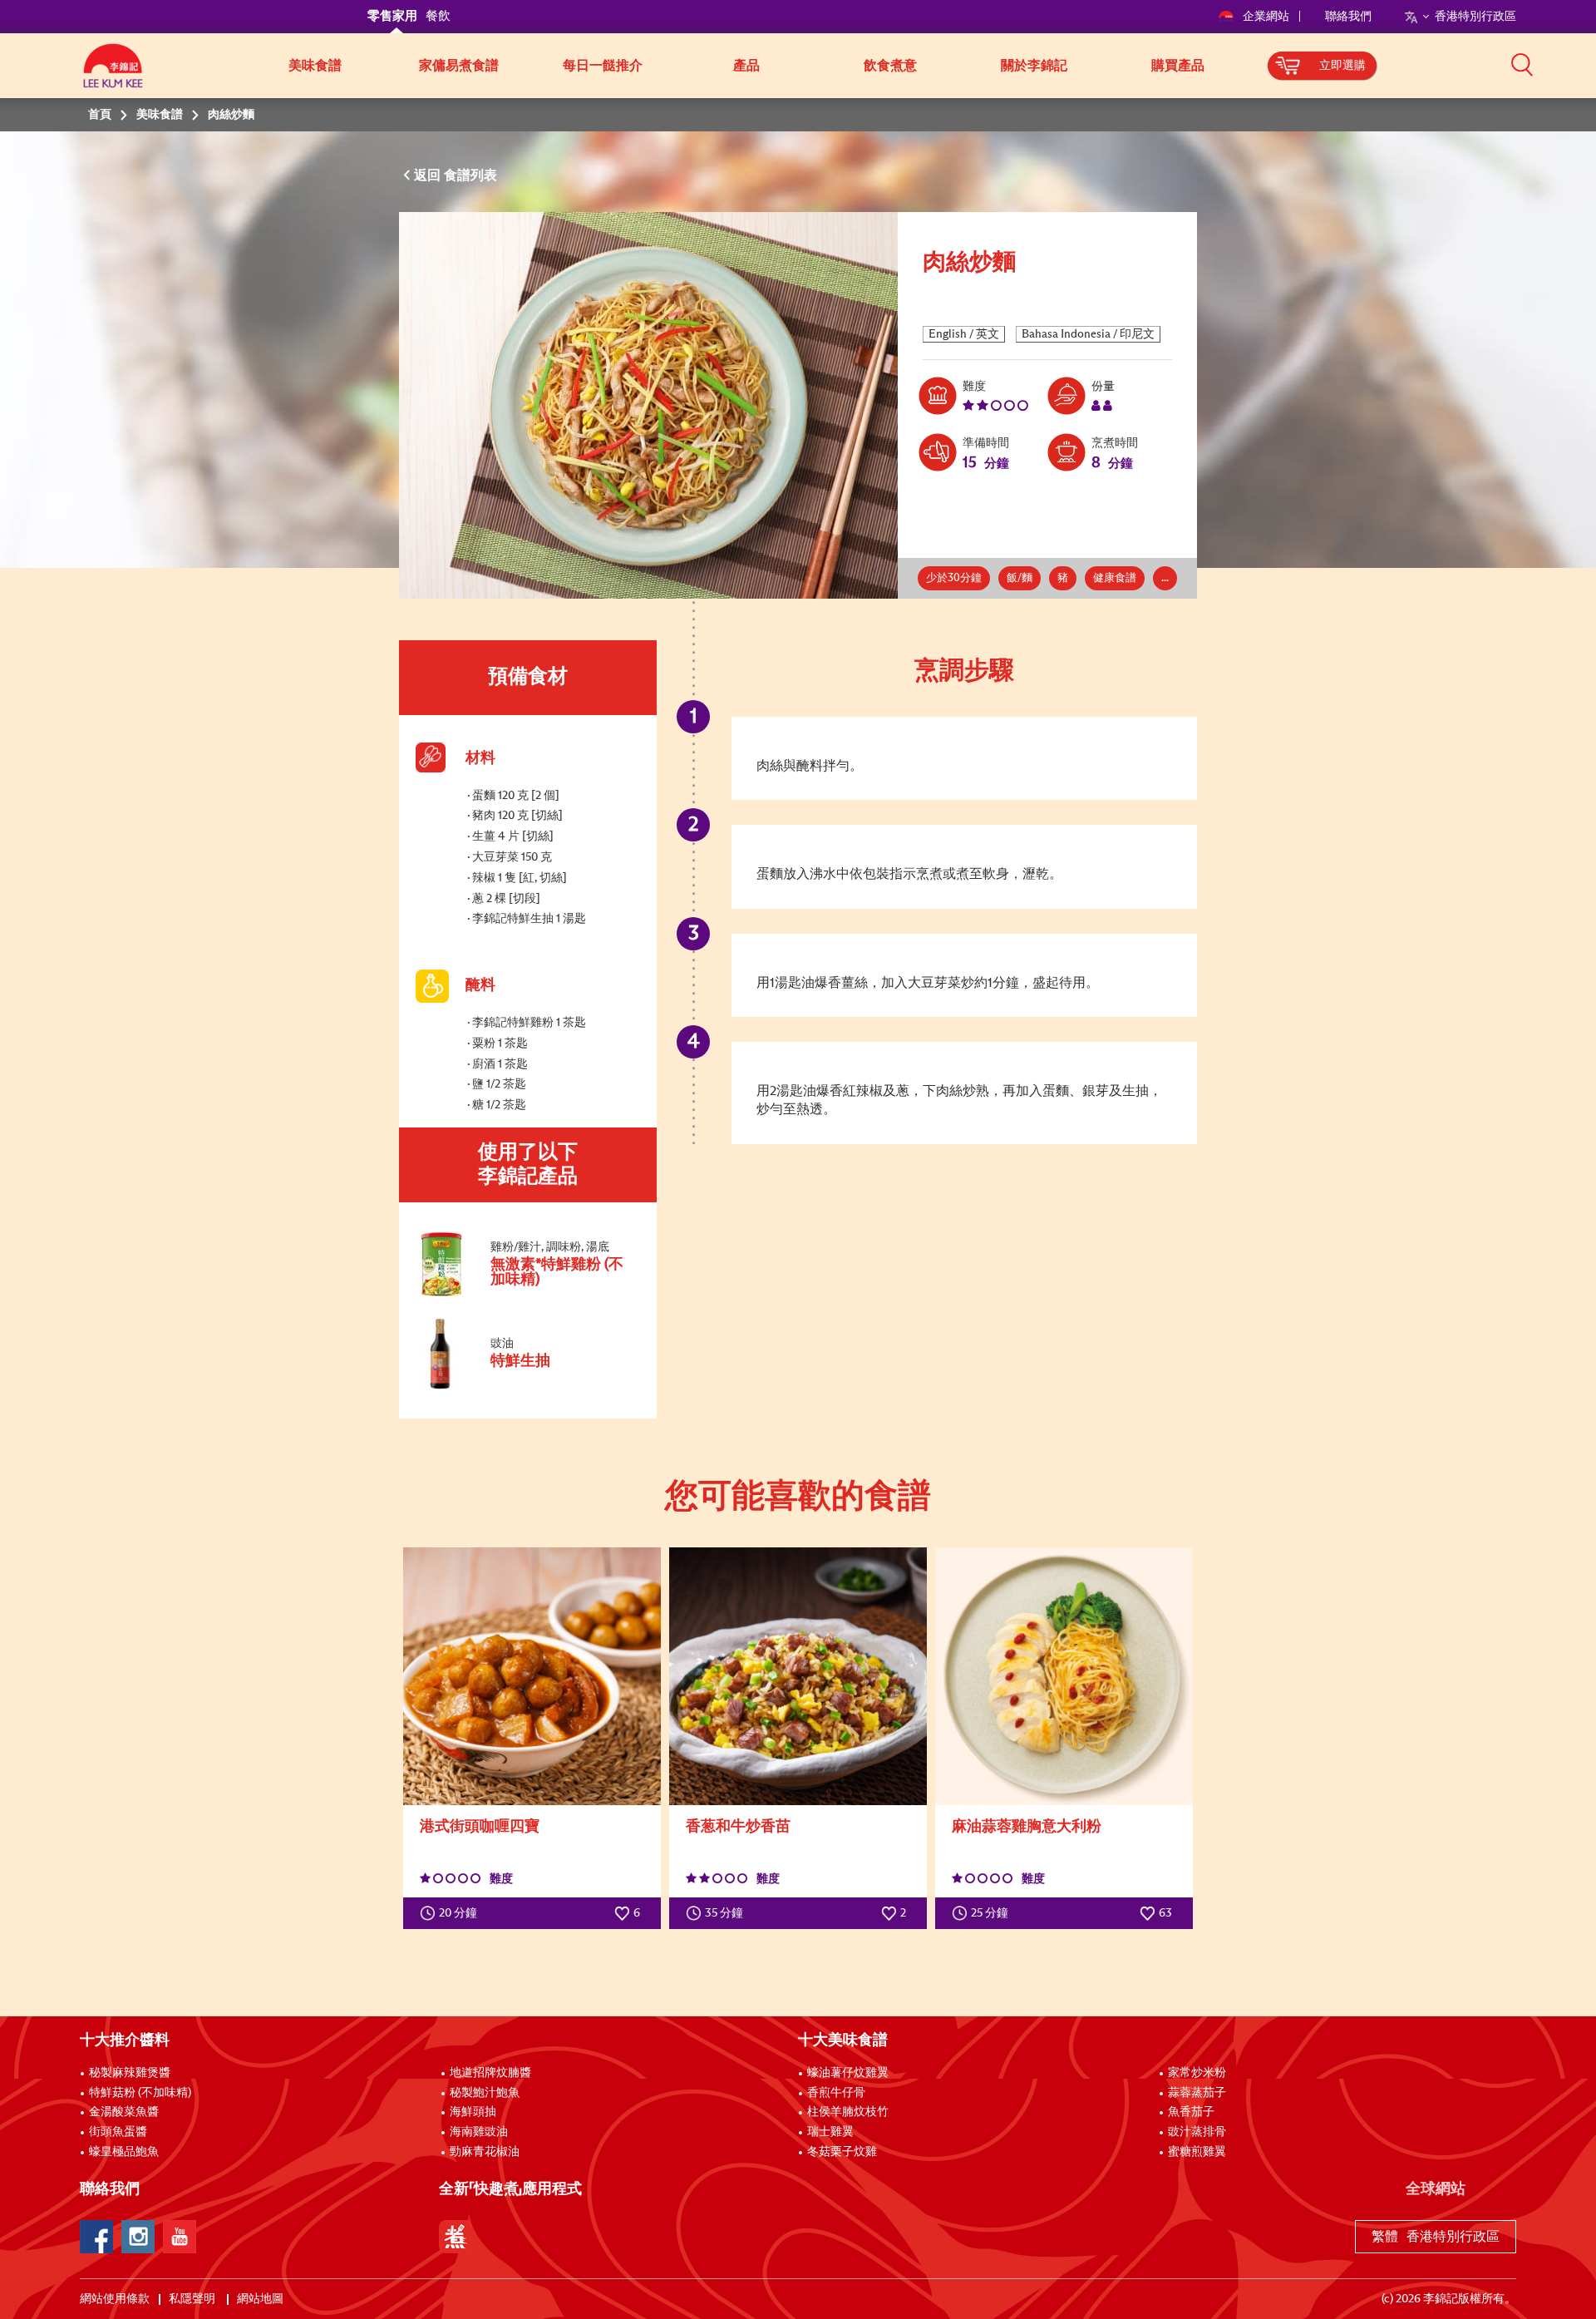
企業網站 (1267, 17)
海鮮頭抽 (473, 2112)
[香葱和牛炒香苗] (798, 1676)
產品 (746, 66)
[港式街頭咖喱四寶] (532, 1676)
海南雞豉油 (479, 2132)
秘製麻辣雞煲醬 (130, 2073)
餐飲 (438, 16)
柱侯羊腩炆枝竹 (848, 2112)
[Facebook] (96, 2237)
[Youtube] (180, 2237)
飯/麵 (1020, 578)
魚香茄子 (1191, 2112)
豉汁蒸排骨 (1197, 2132)
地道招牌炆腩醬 (490, 2073)
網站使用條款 (115, 2299)
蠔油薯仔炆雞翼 (848, 2073)
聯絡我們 (1348, 17)
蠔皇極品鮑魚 (124, 2152)
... (1165, 578)
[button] (1522, 64)
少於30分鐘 (954, 578)
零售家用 (392, 16)
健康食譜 (1115, 578)
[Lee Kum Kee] (113, 75)
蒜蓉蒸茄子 (1197, 2093)
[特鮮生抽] (527, 1388)
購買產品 (1178, 66)
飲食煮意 (890, 66)
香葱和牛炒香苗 (738, 1827)
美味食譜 (315, 66)
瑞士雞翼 (830, 2132)
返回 (429, 175)
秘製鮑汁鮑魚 (485, 2093)
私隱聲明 (193, 2299)
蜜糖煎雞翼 (1197, 2152)
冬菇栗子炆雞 (842, 2152)
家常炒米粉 (1197, 2073)
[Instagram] (138, 2237)
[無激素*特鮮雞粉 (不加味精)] (527, 1294)
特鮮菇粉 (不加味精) (140, 2093)
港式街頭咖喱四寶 (480, 1827)
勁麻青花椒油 (485, 2152)
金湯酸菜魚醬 (124, 2112)
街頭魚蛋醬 (118, 2132)
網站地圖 (261, 2299)
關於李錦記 (1034, 66)
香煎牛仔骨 (836, 2093)
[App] (456, 2237)
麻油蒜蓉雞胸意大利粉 (1027, 1827)
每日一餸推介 (603, 66)
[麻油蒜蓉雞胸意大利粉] (1064, 1676)
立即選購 (1342, 66)
